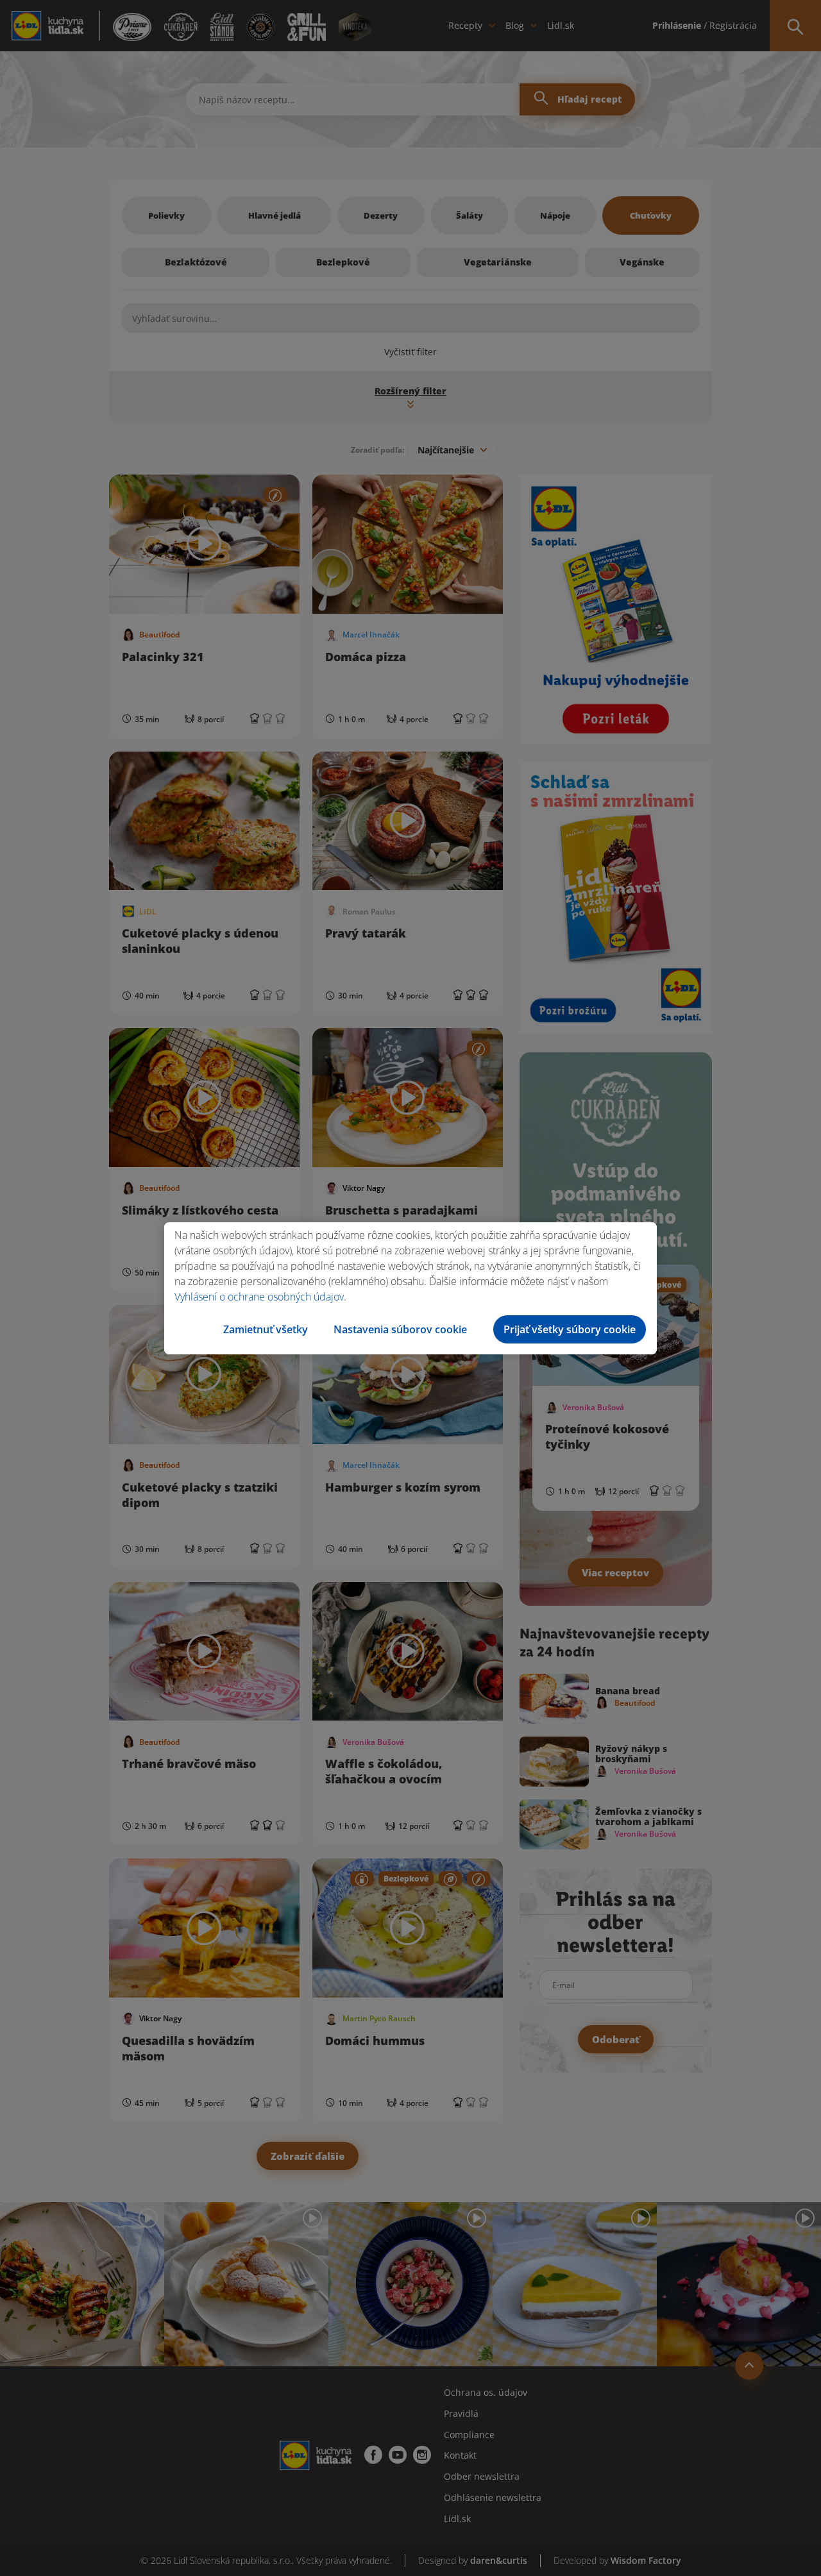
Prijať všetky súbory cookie (570, 1329)
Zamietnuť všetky (266, 1329)
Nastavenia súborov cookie (400, 1329)
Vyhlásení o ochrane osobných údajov (259, 1297)
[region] (410, 1288)
